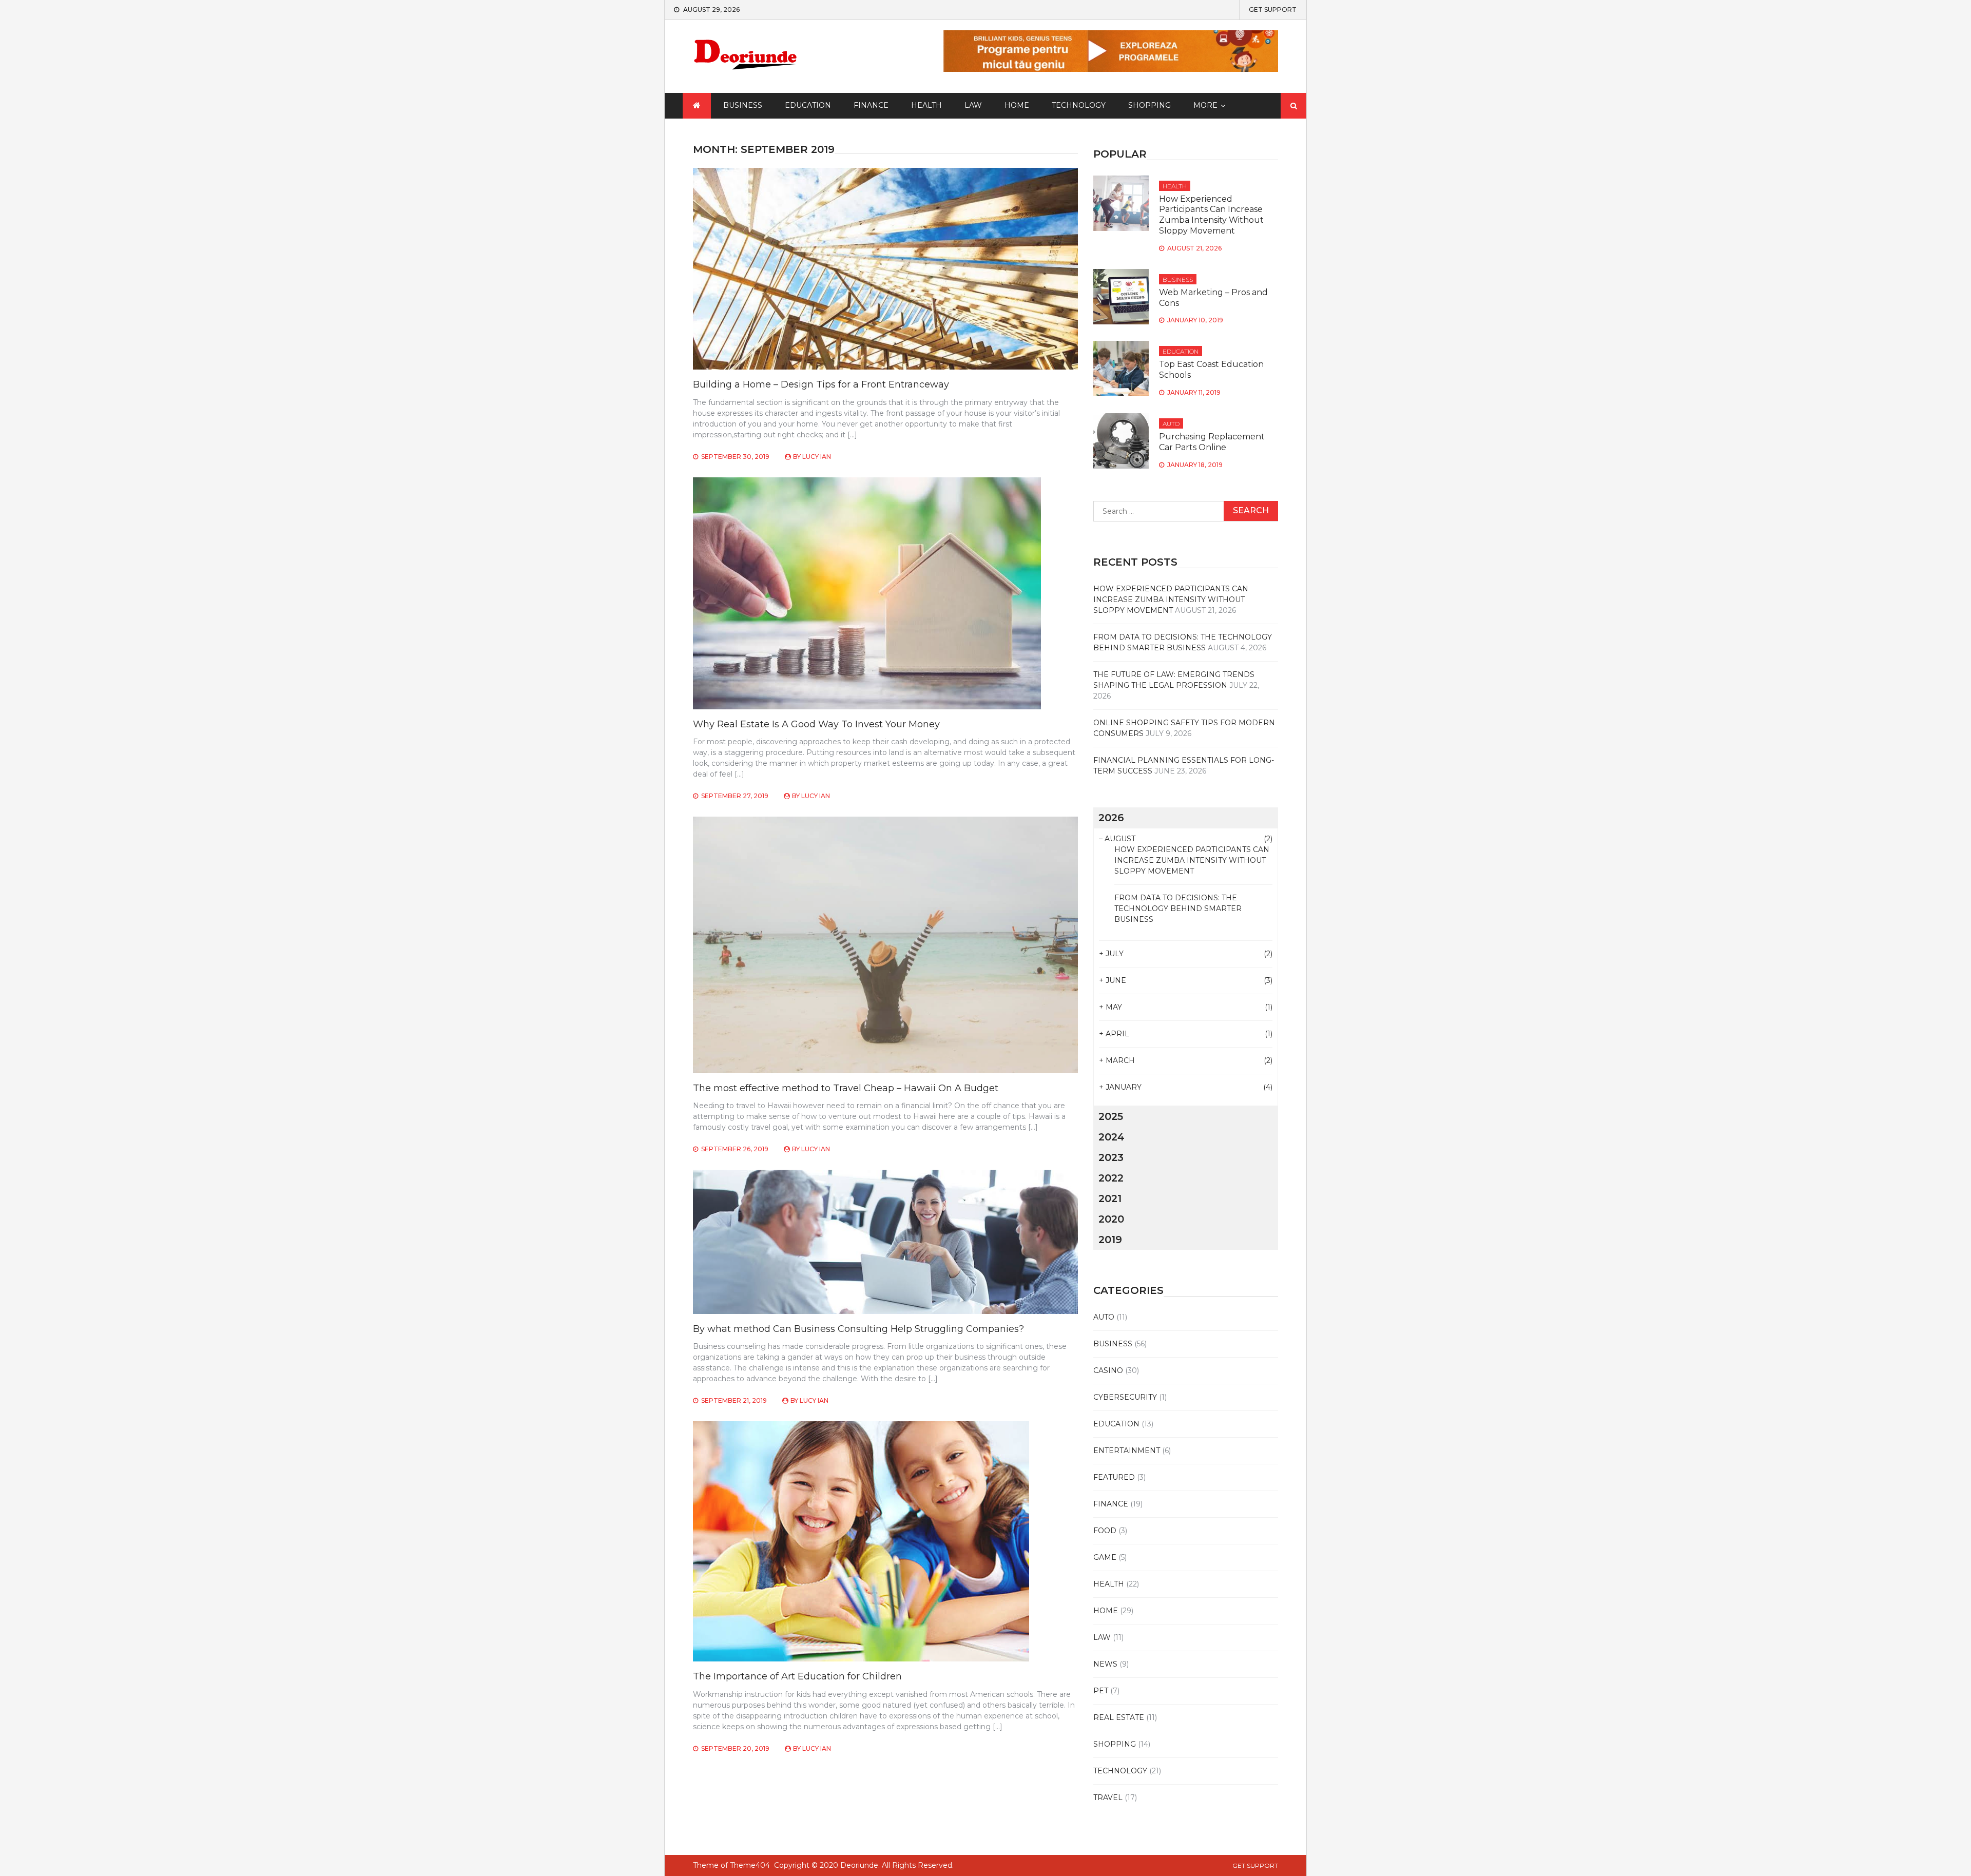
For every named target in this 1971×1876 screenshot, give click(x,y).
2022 (1111, 1178)
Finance (871, 105)
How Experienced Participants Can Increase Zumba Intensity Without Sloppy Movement (1211, 215)
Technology (1079, 105)
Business (743, 105)
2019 (1110, 1240)
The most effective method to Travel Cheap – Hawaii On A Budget (846, 1088)
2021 (1110, 1198)
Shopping (1149, 105)
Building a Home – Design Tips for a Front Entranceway (821, 384)
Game (1105, 1557)
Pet (1101, 1691)
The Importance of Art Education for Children (797, 1676)
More (1205, 105)
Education (808, 105)
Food (1105, 1531)
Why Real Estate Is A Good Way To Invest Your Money (816, 724)
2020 (1111, 1219)
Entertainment (1127, 1450)
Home (1017, 105)
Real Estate (1119, 1717)
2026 (1111, 818)
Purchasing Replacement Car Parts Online (1212, 442)
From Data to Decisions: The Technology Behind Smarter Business (1178, 908)
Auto (1171, 424)
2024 (1112, 1137)
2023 (1111, 1157)
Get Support (1273, 10)
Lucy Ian (817, 457)
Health (926, 105)
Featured (1114, 1477)
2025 (1111, 1116)
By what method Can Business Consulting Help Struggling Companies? (858, 1329)
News (1105, 1664)
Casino (1108, 1370)
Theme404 (750, 1865)
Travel (1108, 1797)
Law (973, 105)
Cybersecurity (1125, 1397)
